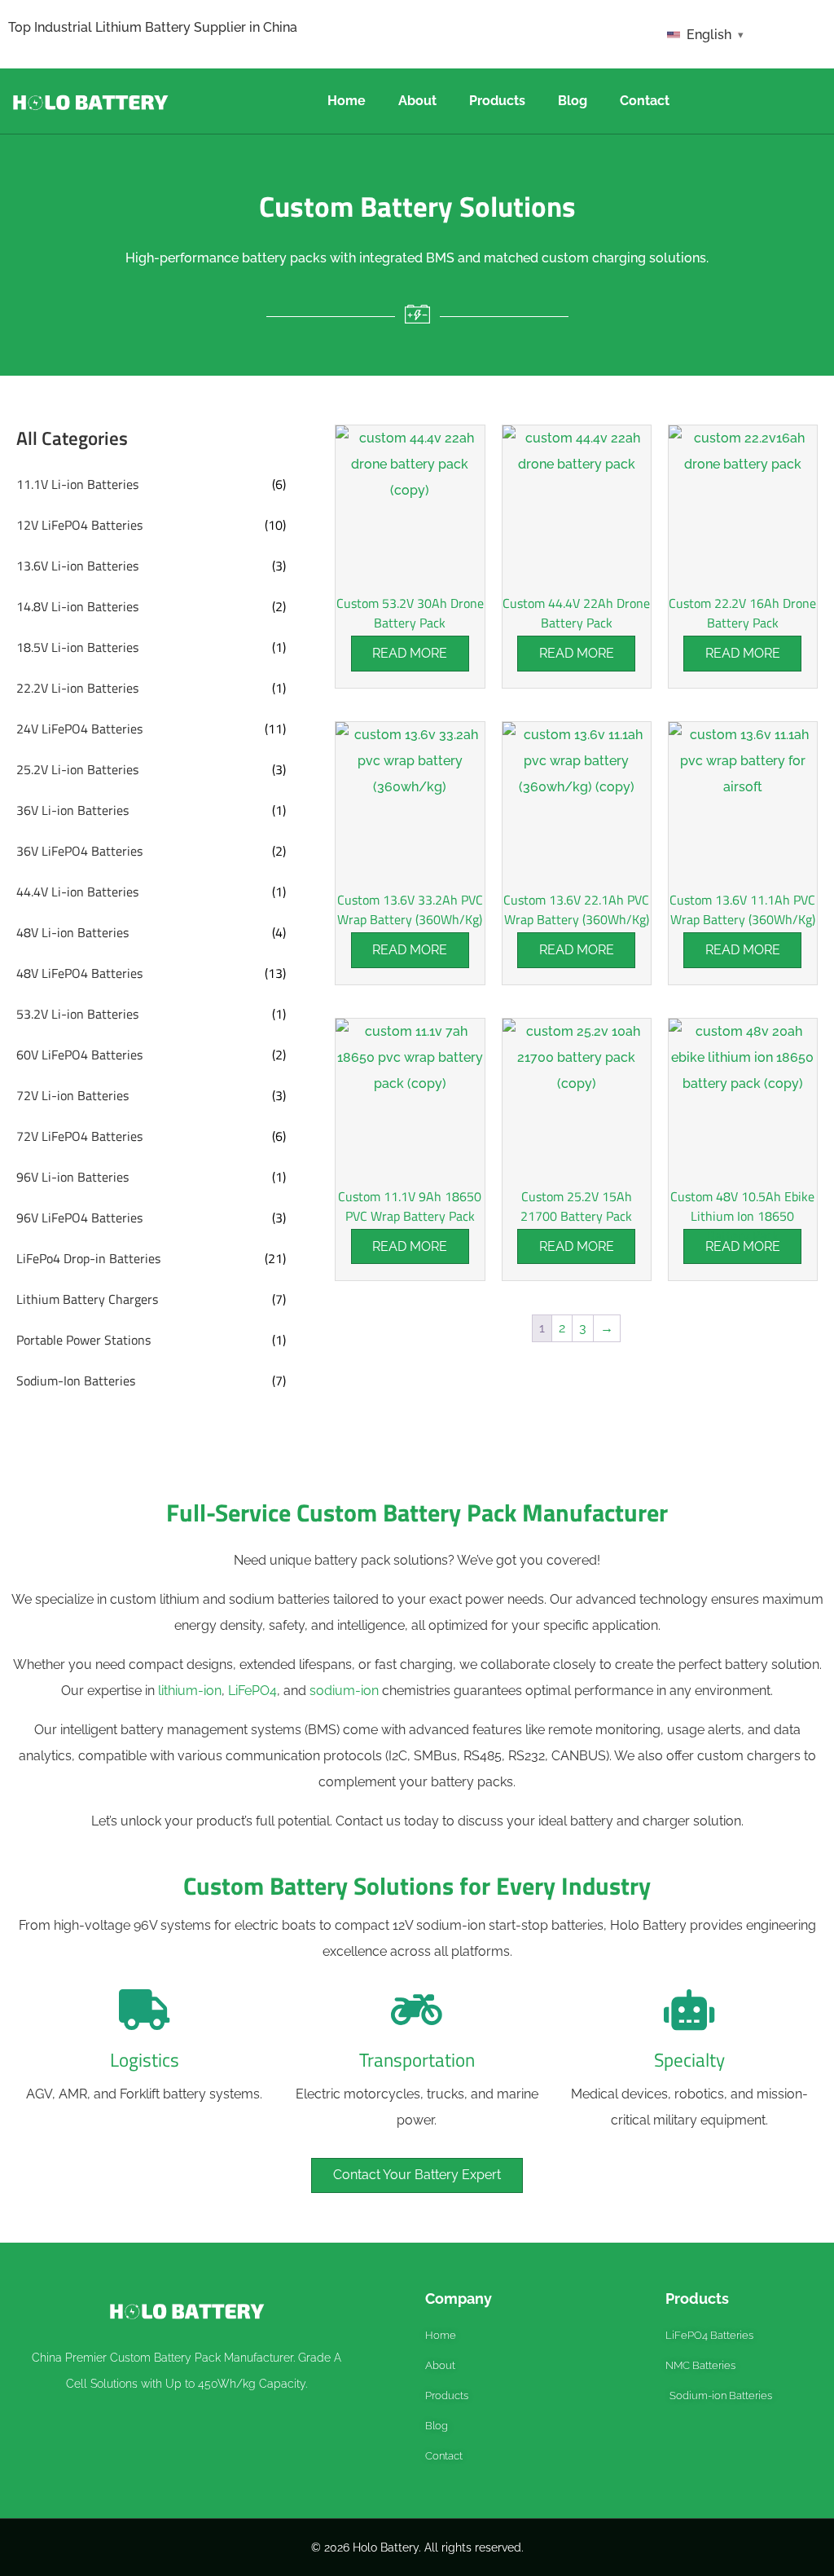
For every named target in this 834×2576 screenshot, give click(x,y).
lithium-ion (190, 1691)
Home (347, 101)
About (417, 101)
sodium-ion (344, 1691)
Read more (410, 653)
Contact (645, 101)
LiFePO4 (252, 1691)
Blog (573, 101)
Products (497, 101)
